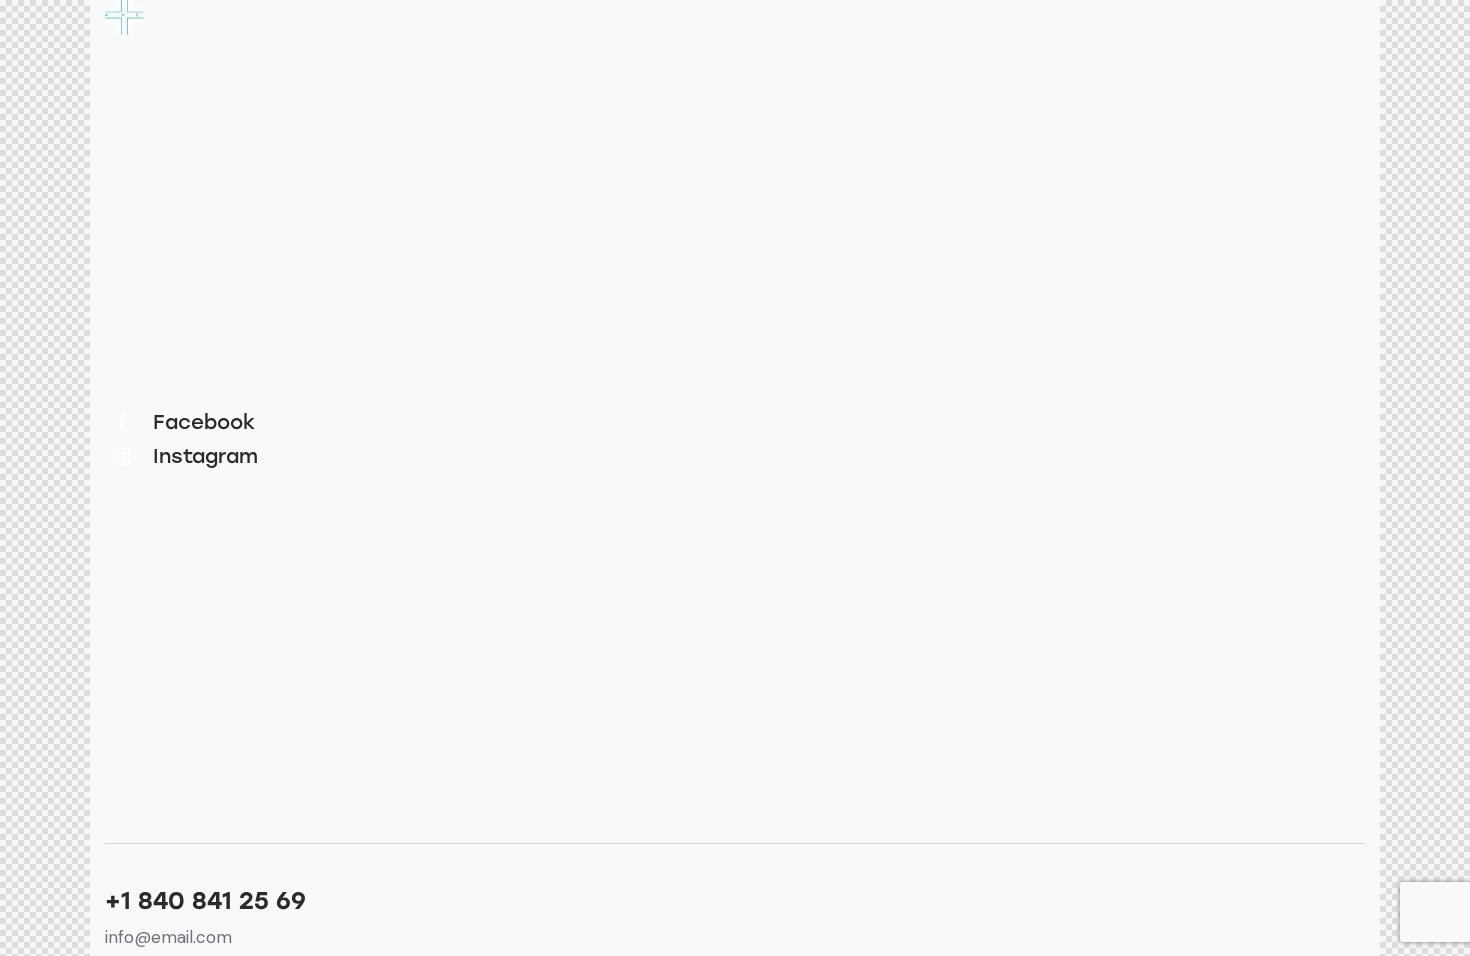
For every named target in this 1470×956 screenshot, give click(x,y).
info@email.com (168, 937)
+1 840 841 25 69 (205, 901)
